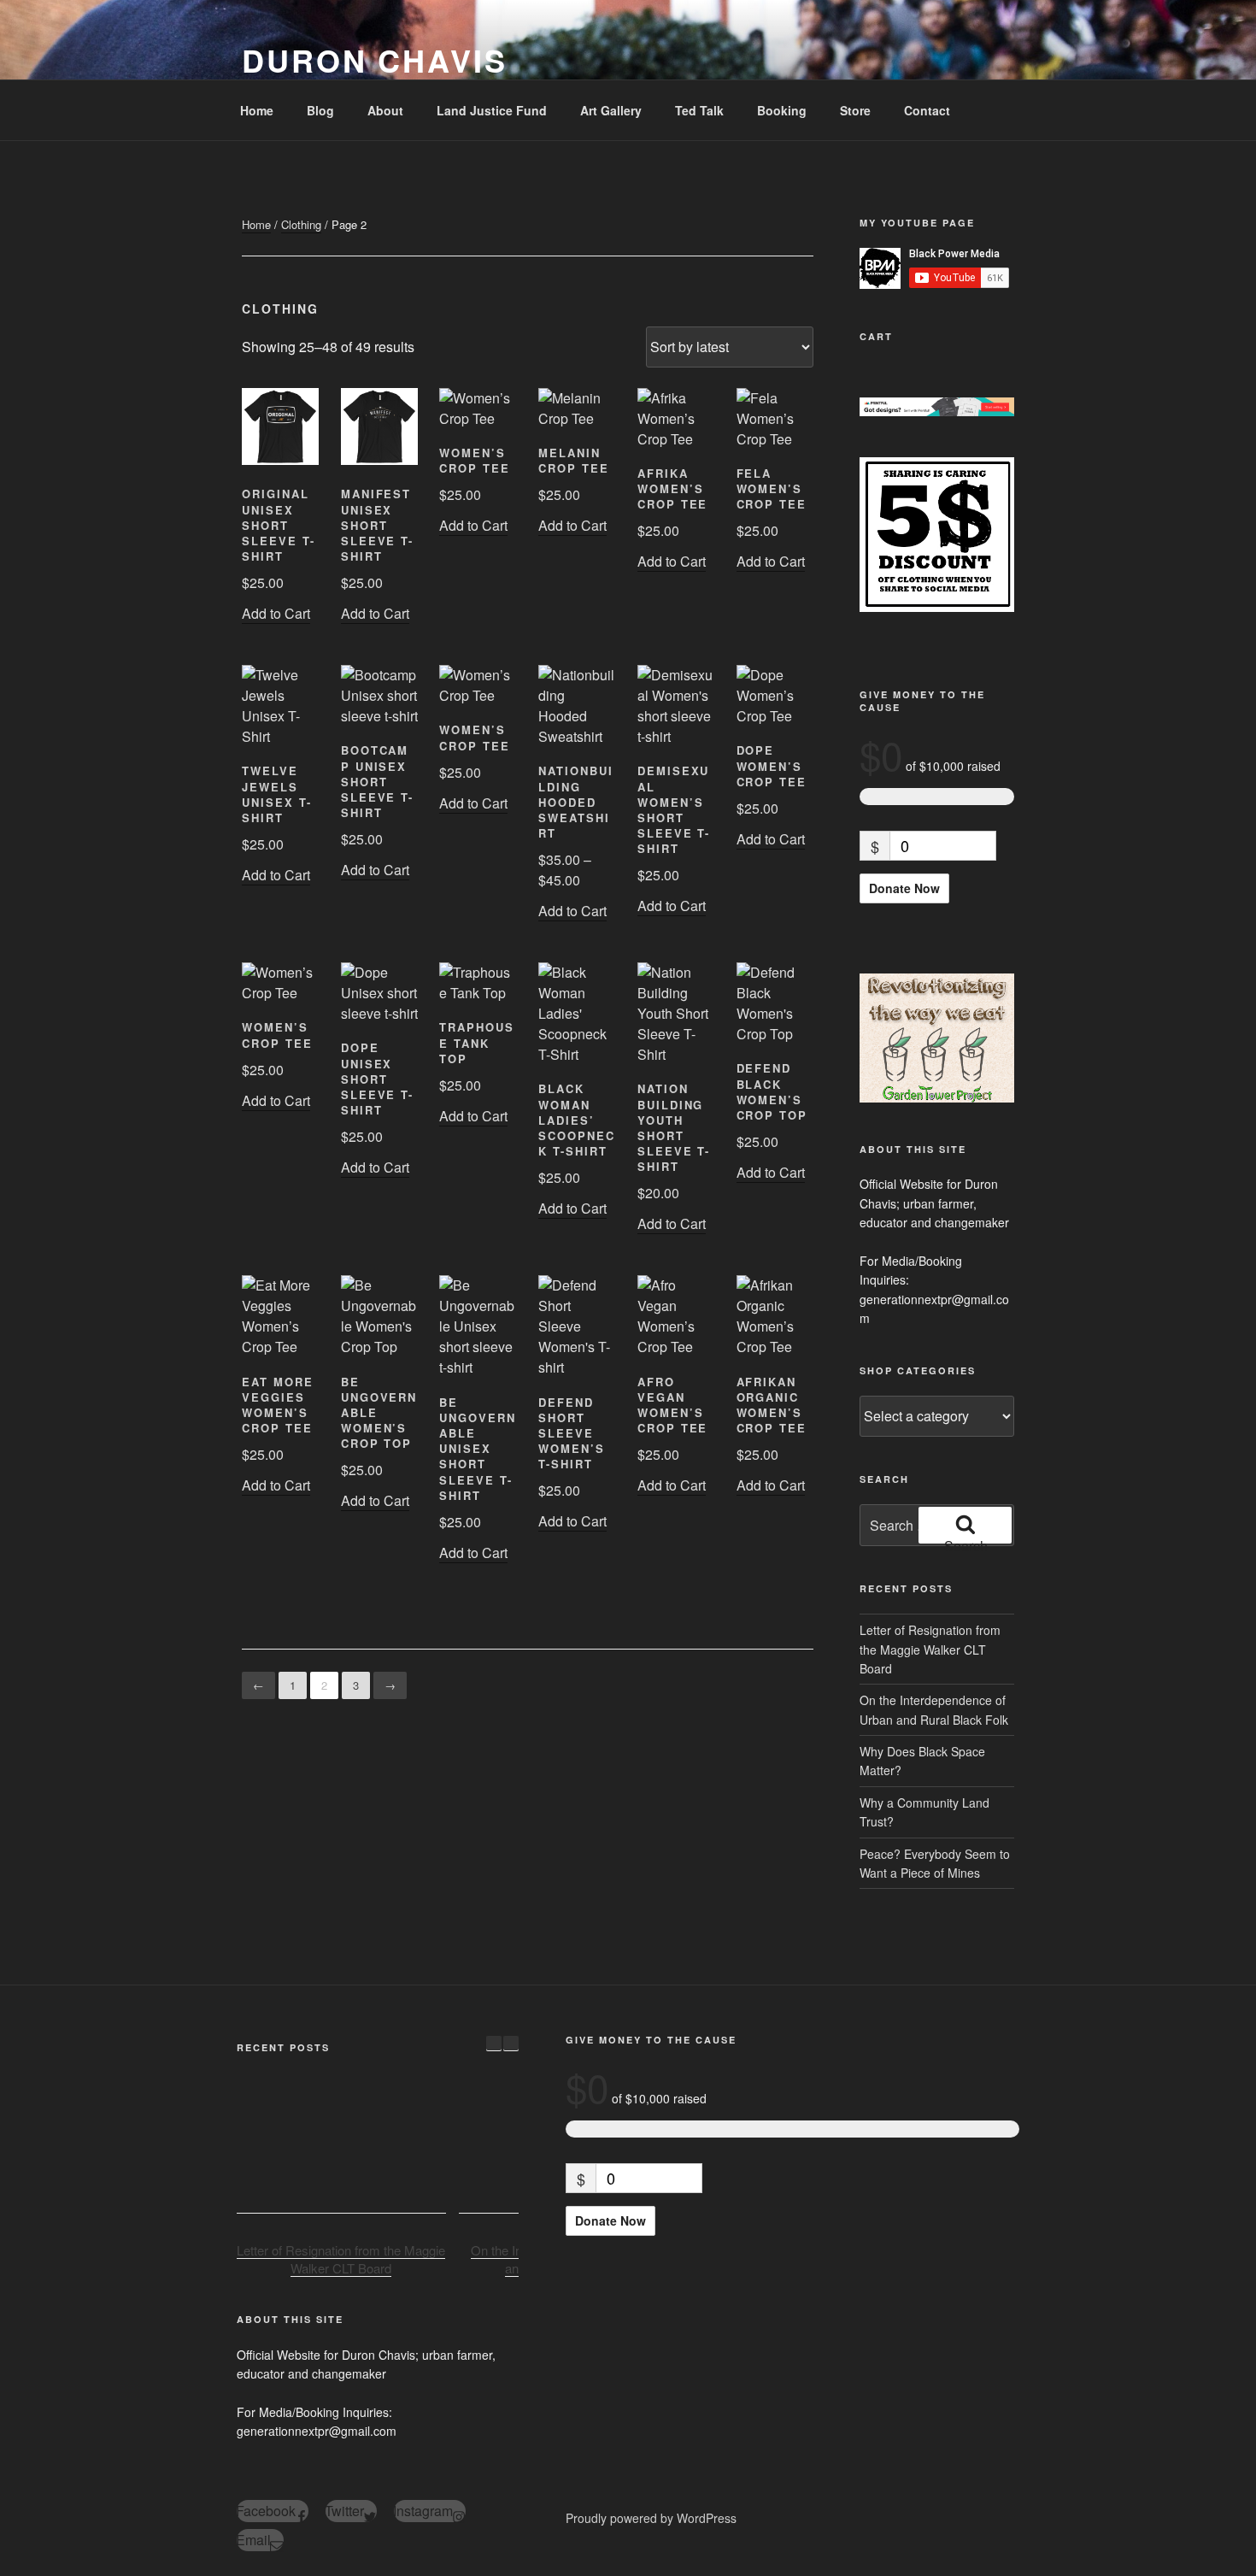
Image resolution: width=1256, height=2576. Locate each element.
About (385, 110)
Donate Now (904, 888)
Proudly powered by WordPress (651, 2518)
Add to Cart (276, 613)
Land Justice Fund (492, 110)
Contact (927, 110)
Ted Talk (699, 110)
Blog (320, 110)
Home (257, 110)
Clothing (301, 224)
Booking (782, 110)
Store (855, 110)
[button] (511, 2044)
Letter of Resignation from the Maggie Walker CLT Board (930, 1649)
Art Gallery (611, 110)
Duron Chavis (375, 60)
